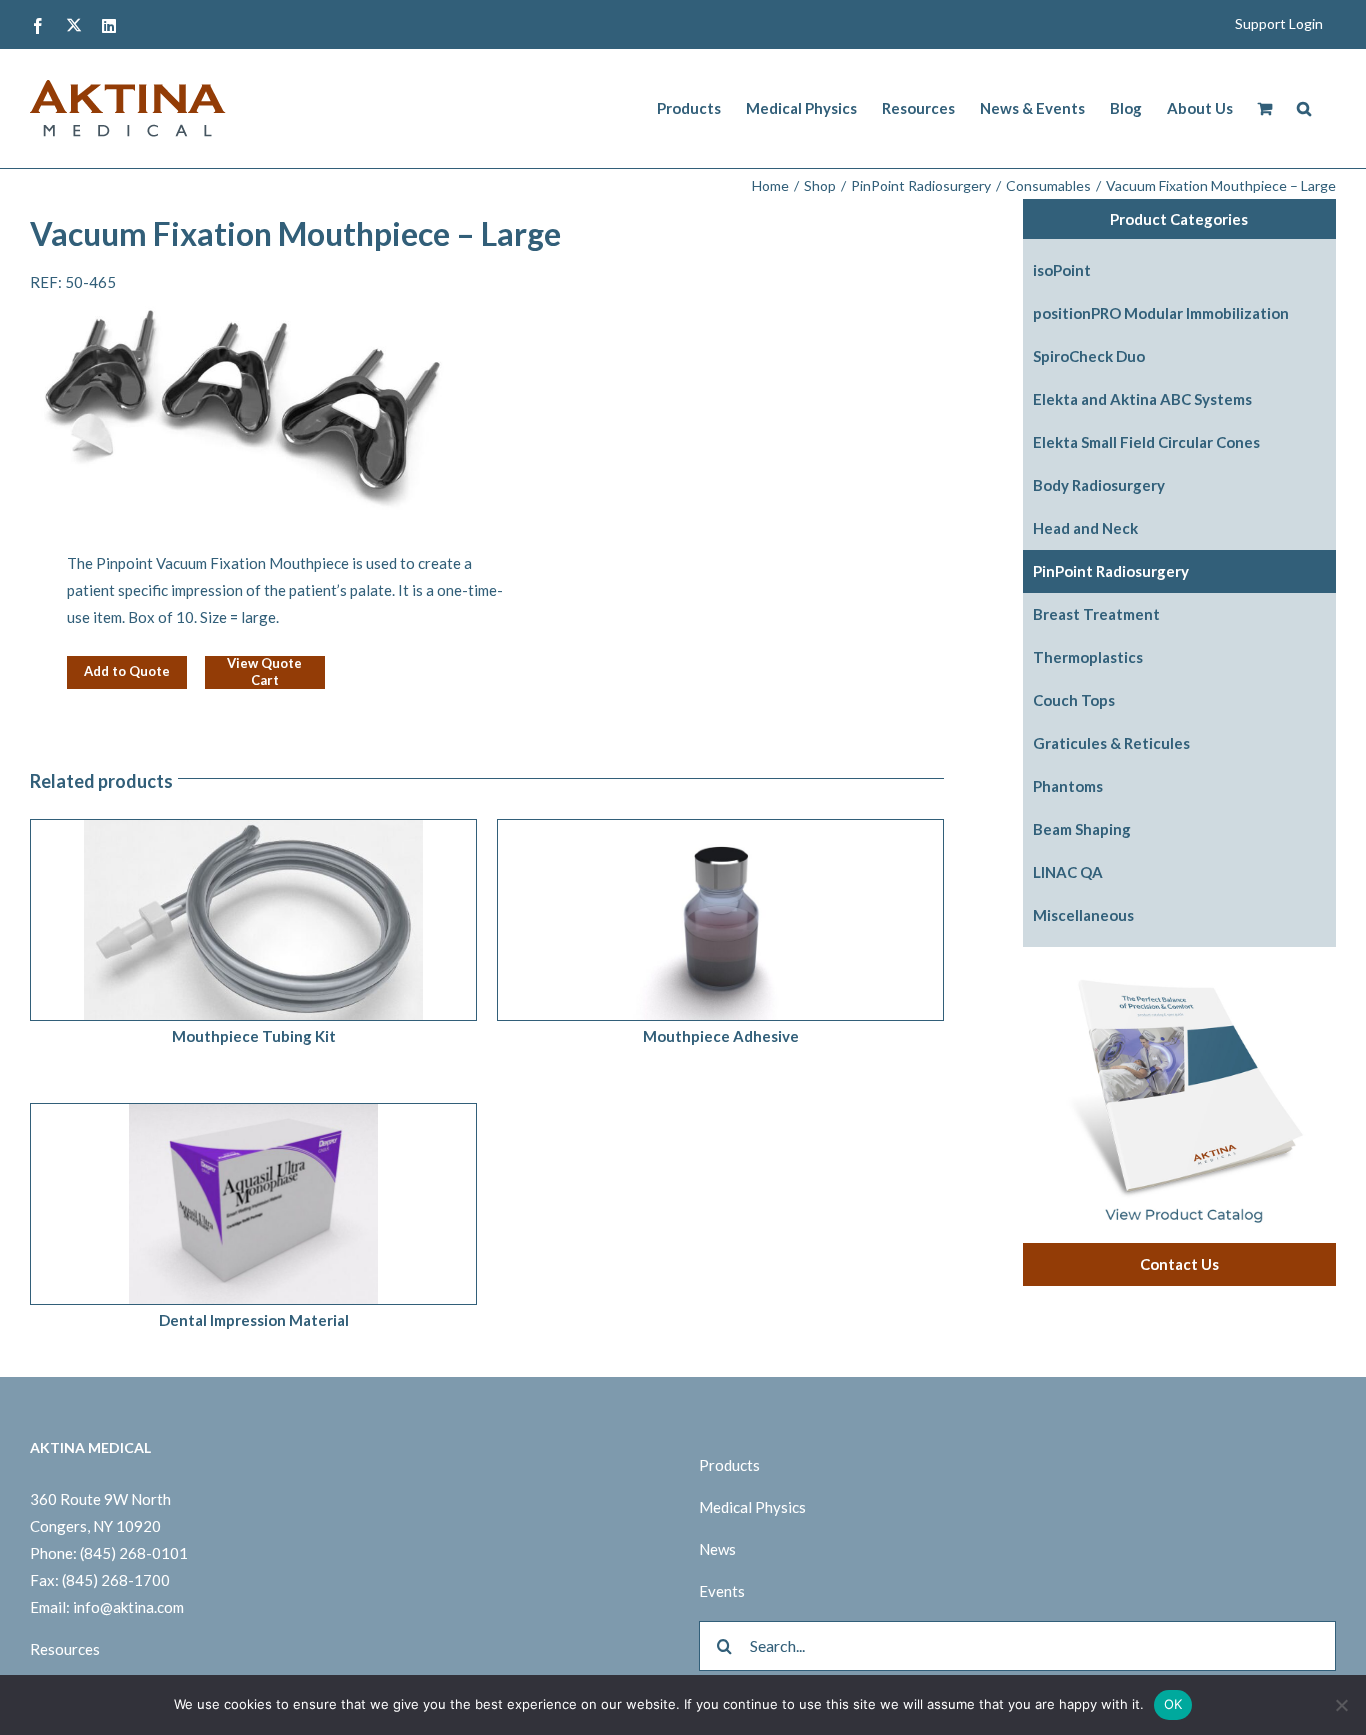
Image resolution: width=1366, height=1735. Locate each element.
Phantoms (1068, 786)
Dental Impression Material (254, 1320)
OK (1173, 1704)
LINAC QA (1068, 872)
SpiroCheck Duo (1089, 356)
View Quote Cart (264, 672)
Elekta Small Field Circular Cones (1146, 442)
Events (722, 1591)
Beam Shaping (1082, 829)
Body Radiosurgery (1099, 485)
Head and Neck (1085, 528)
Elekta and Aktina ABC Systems (1142, 399)
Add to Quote (127, 671)
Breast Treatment (1096, 614)
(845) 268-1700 (116, 1580)
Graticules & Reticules (1111, 743)
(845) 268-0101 (134, 1553)
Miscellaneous (1083, 915)
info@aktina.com (128, 1607)
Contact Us (1179, 1264)
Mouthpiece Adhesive (721, 1036)
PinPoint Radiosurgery (1111, 571)
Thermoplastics (1088, 657)
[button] (1304, 108)
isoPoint (1062, 270)
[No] (1341, 1705)
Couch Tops (1074, 700)
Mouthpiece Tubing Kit (254, 1036)
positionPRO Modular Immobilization (1161, 313)
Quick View (307, 923)
